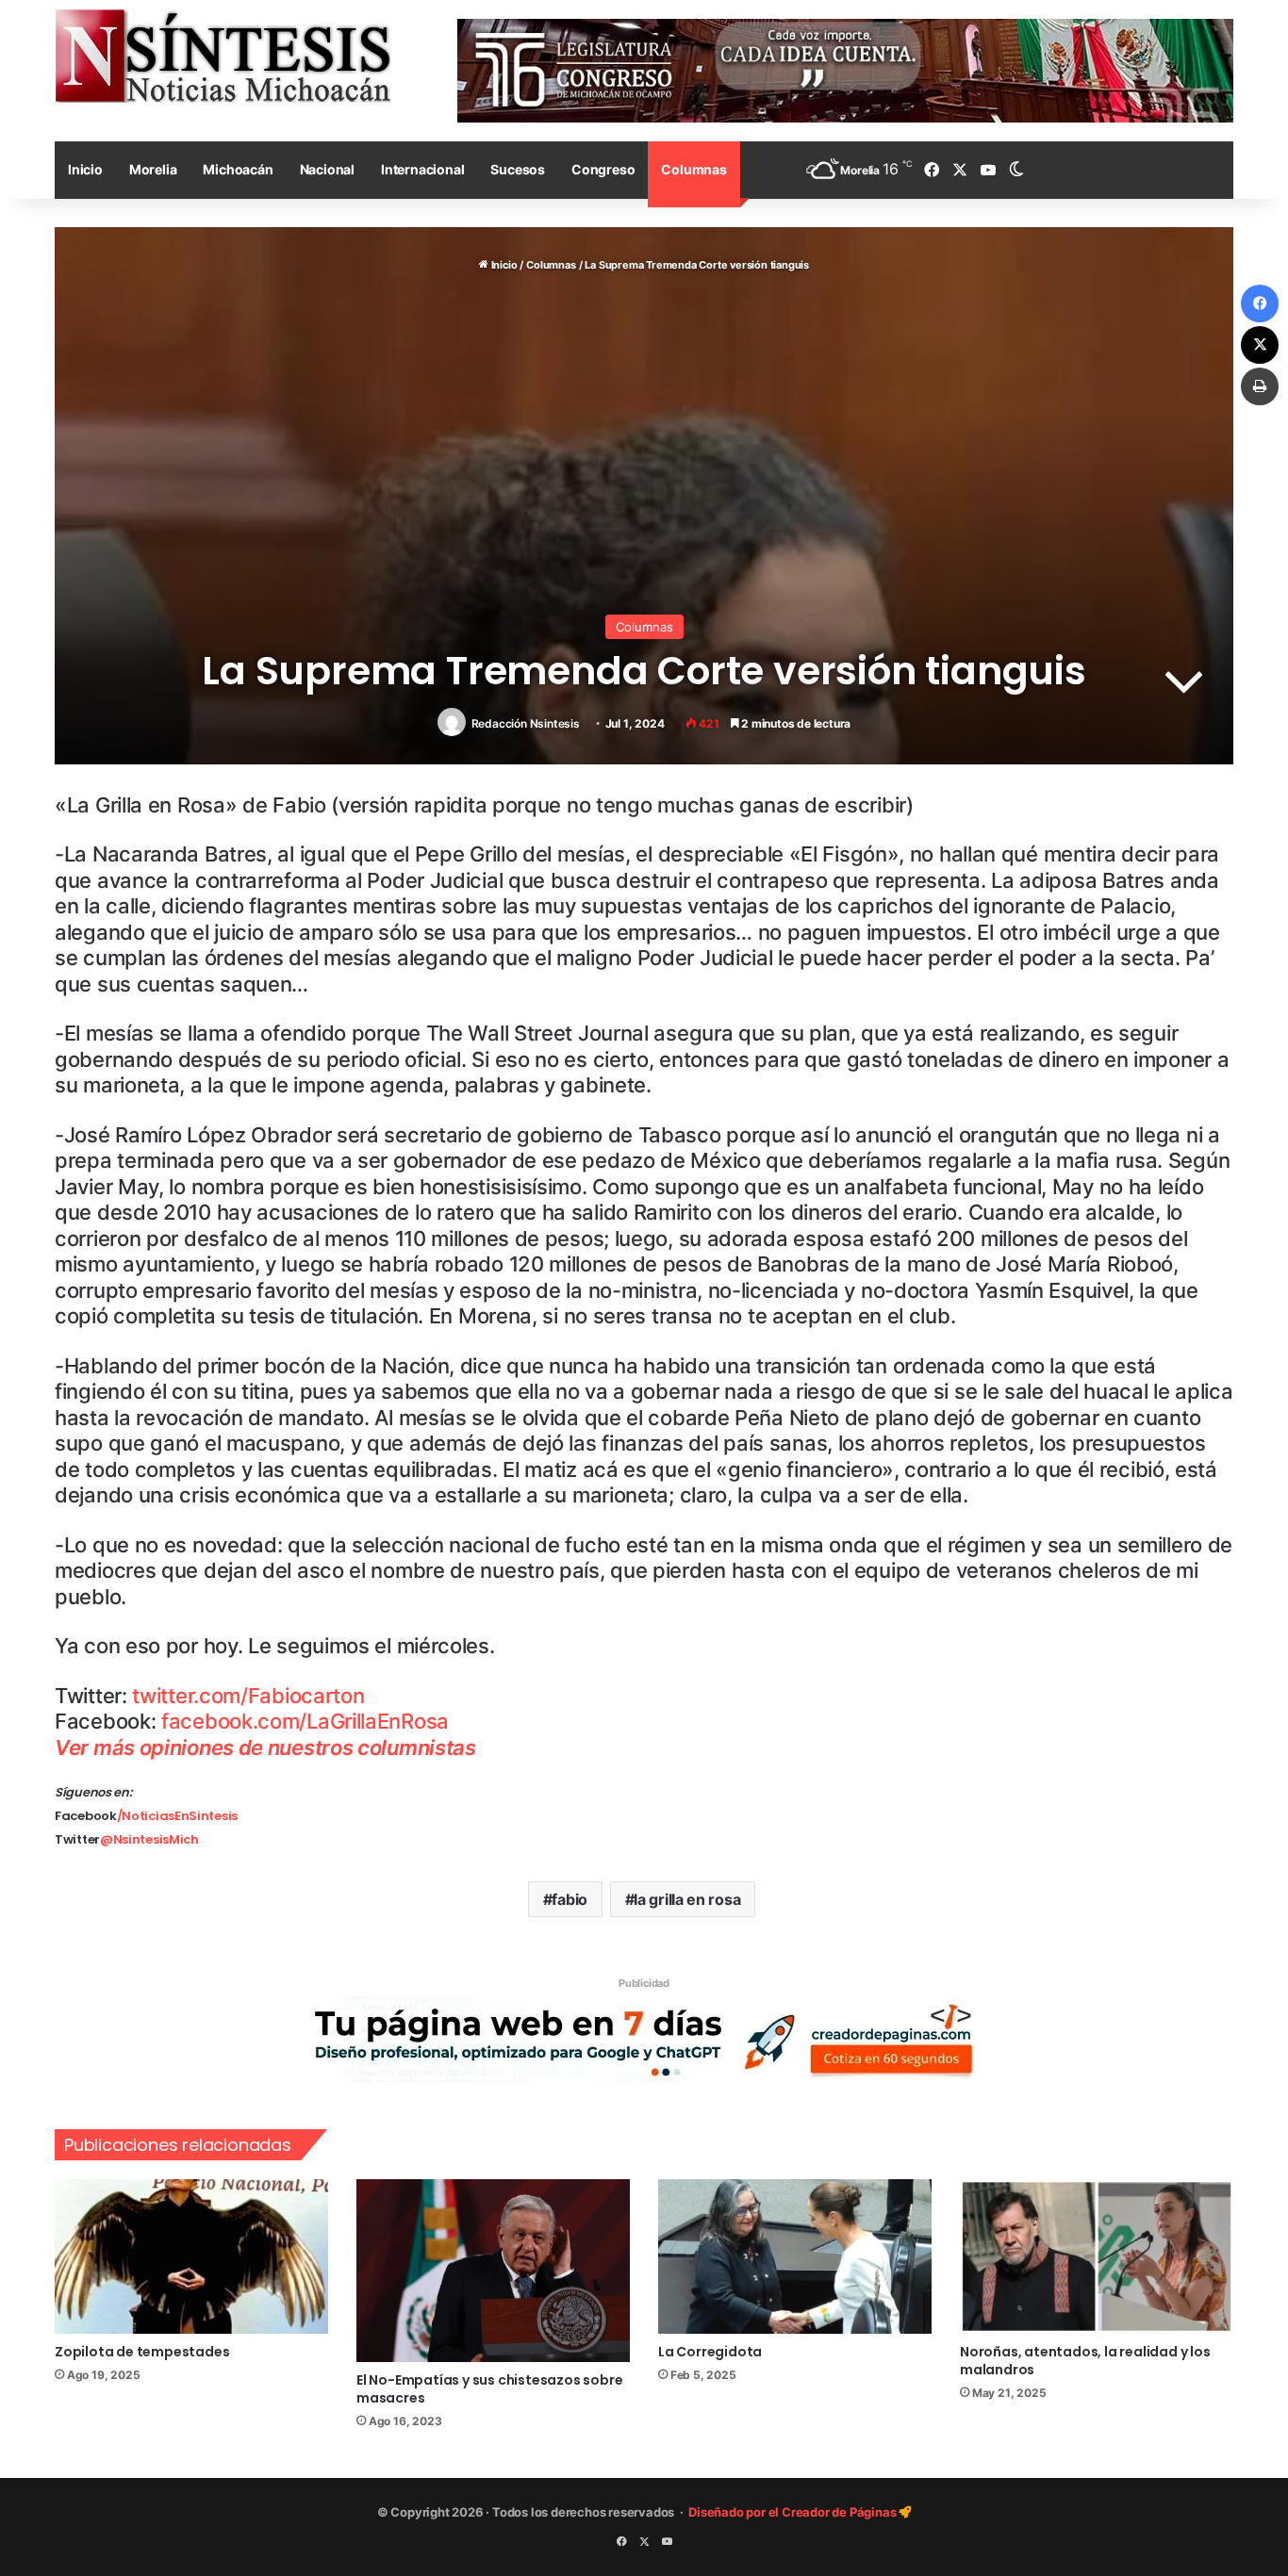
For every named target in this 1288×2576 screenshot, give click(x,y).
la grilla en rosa (687, 1899)
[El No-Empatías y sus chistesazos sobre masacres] (493, 2270)
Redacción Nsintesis (526, 723)
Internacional (422, 169)
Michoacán (238, 169)
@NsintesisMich (149, 1839)
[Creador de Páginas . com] (644, 2038)
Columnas (694, 169)
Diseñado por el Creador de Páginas (793, 2512)
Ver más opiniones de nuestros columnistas (265, 1747)
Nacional (327, 169)
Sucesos (518, 169)
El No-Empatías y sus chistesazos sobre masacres (489, 2389)
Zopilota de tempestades (142, 2352)
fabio (570, 1899)
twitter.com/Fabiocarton (248, 1696)
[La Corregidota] (795, 2256)
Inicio (85, 169)
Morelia (153, 169)
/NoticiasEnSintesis (177, 1816)
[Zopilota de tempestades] (191, 2256)
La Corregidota (710, 2352)
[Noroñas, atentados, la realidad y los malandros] (1097, 2256)
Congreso (603, 169)
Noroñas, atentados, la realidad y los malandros (1085, 2361)
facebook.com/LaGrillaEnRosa (305, 1721)
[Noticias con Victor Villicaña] (223, 56)
